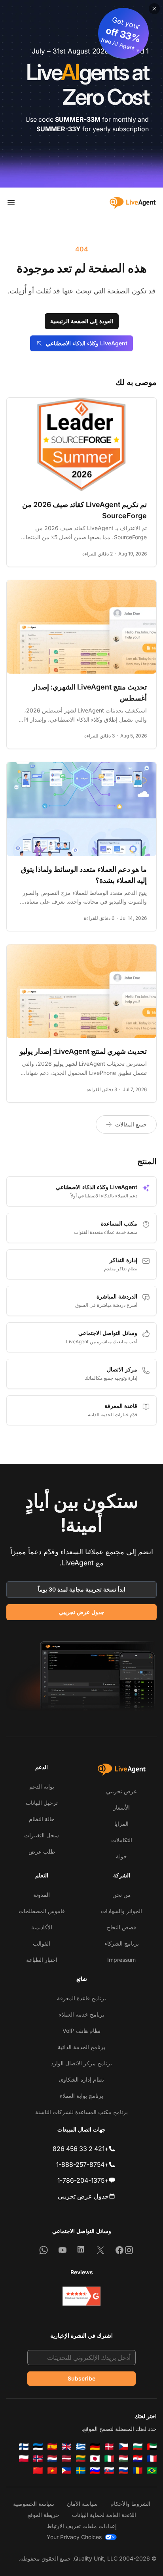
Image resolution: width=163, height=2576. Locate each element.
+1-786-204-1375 (83, 2180)
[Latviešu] (66, 2459)
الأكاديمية (42, 1927)
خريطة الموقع (43, 2515)
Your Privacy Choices (74, 2537)
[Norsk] (38, 2459)
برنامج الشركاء (122, 1943)
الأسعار (121, 1807)
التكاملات (122, 1840)
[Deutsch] (95, 2447)
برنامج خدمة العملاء (82, 2014)
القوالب (42, 1943)
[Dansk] (109, 2447)
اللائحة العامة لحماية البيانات (104, 2515)
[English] (66, 2447)
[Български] (138, 2447)
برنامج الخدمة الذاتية (81, 2047)
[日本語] (95, 2459)
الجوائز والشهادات (121, 1911)
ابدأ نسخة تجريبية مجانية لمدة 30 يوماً (82, 1589)
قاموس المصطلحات (42, 1911)
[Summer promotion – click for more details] (81, 94)
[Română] (138, 2471)
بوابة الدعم (42, 1786)
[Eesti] (38, 2447)
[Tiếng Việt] (52, 2471)
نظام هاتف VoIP (81, 2031)
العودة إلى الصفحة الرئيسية (82, 321)
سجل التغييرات (42, 1835)
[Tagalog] (66, 2471)
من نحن (122, 1895)
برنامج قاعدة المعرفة (81, 1998)
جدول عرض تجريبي (82, 1612)
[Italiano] (109, 2459)
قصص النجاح (121, 1927)
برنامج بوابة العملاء (81, 2096)
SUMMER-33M (78, 119)
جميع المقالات (131, 1124)
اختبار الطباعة (42, 1960)
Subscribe (81, 2378)
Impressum (121, 1960)
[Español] (52, 2447)
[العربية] (152, 2447)
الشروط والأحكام (130, 2504)
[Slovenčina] (109, 2471)
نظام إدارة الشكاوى (81, 2079)
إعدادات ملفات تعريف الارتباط (82, 2526)
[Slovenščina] (95, 2471)
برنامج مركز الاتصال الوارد (81, 2063)
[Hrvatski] (138, 2459)
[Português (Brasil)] (152, 2471)
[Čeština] (123, 2447)
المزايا (121, 1824)
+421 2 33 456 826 (81, 2149)
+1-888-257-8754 (82, 2164)
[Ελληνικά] (81, 2447)
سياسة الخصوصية (34, 2504)
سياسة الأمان (82, 2504)
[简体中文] (38, 2471)
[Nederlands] (52, 2459)
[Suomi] (24, 2447)
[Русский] (123, 2471)
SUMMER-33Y (59, 129)
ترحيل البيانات (42, 1803)
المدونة (42, 1895)
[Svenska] (81, 2471)
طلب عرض (42, 1851)
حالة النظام (42, 1819)
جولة (121, 1856)
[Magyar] (123, 2459)
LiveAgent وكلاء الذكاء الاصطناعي (87, 343)
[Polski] (24, 2459)
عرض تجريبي (121, 1791)
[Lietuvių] (81, 2459)
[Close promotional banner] (154, 9)
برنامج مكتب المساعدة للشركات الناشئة (81, 2112)
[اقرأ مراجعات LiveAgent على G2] (81, 2296)
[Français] (152, 2459)
